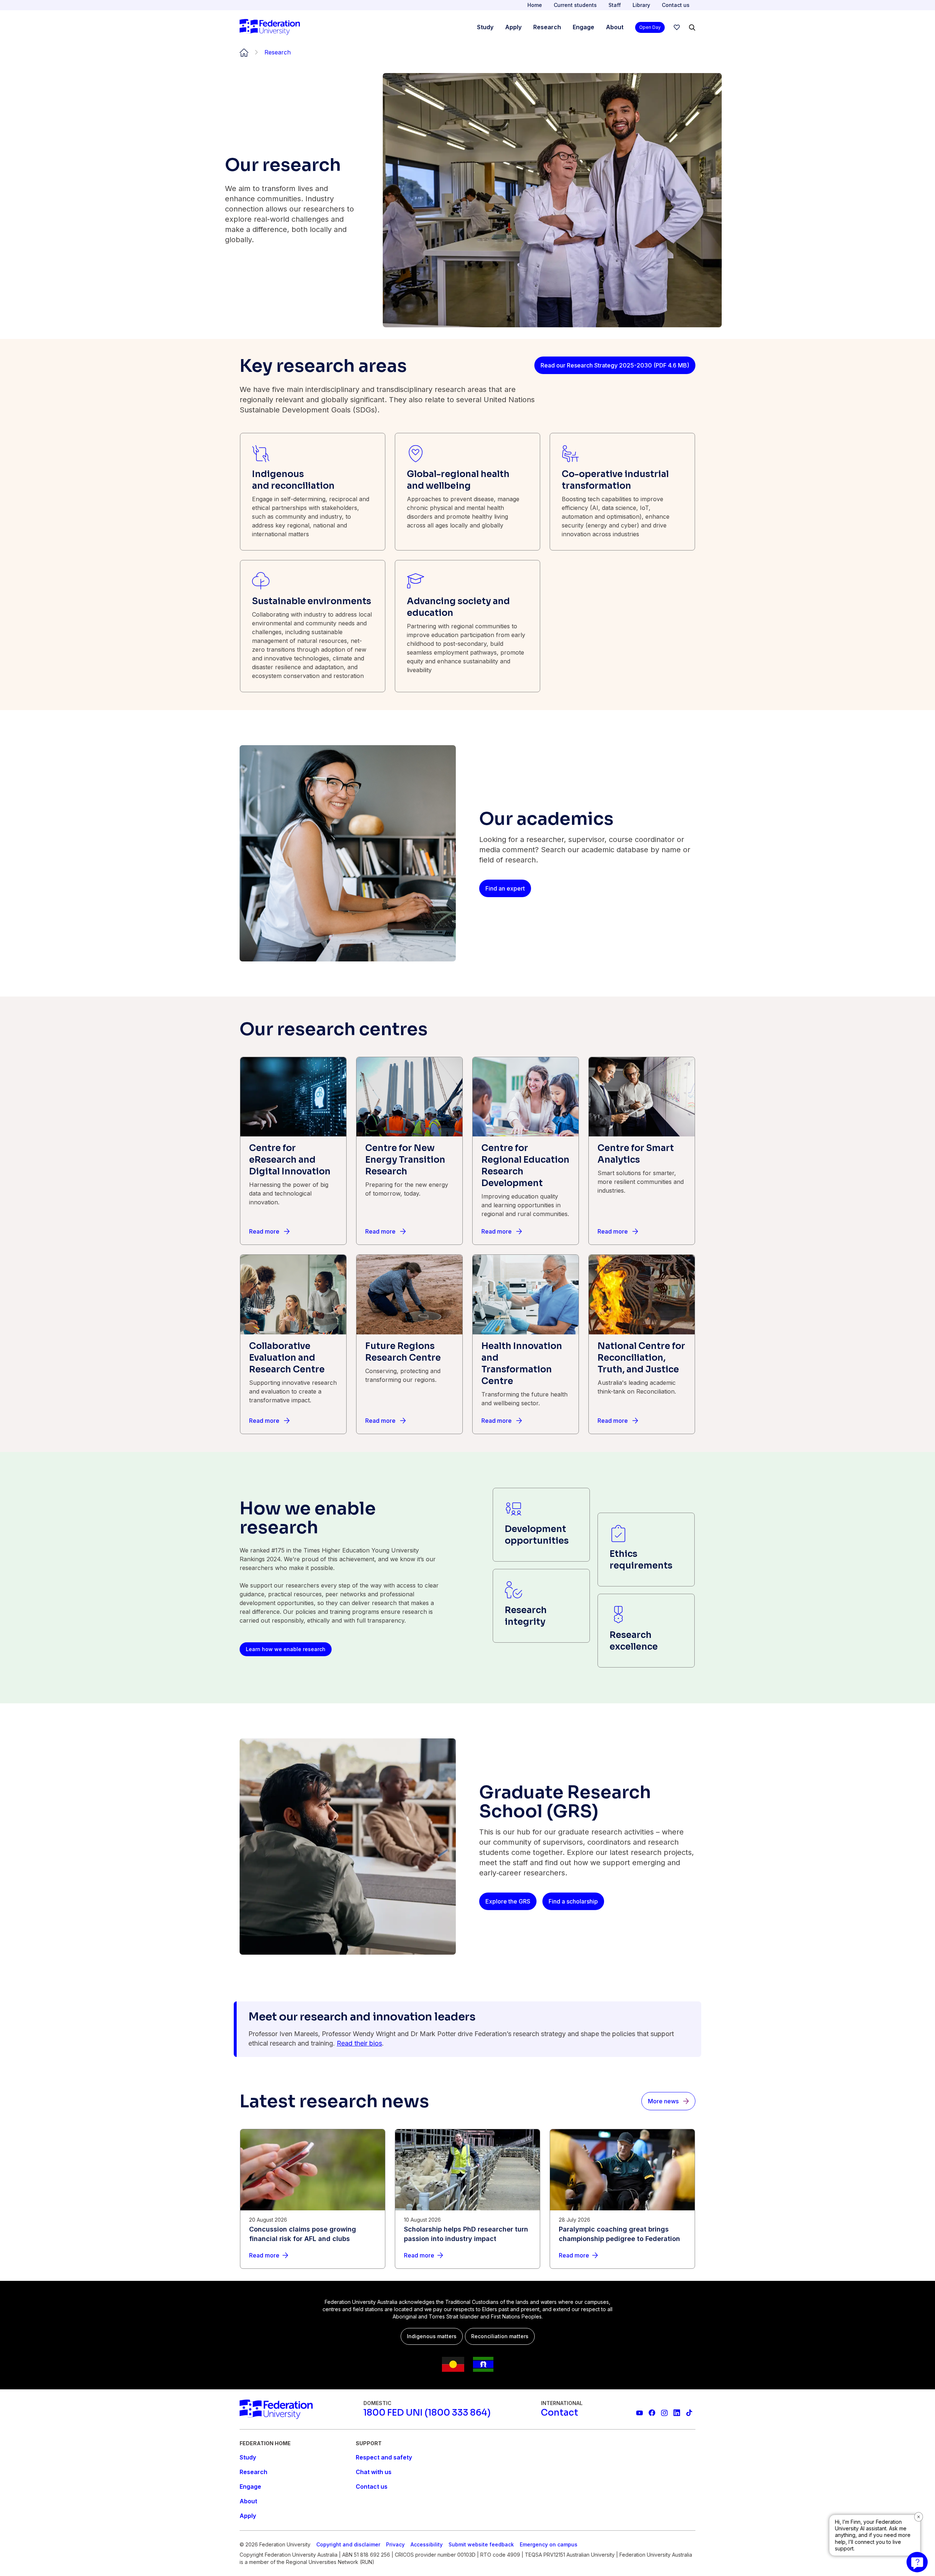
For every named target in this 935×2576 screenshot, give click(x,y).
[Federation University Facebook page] (652, 2413)
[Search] (692, 27)
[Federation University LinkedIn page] (677, 2413)
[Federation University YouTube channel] (640, 2413)
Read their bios (359, 2043)
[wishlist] (677, 27)
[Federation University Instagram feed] (664, 2413)
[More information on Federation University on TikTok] (689, 2413)
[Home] (270, 27)
